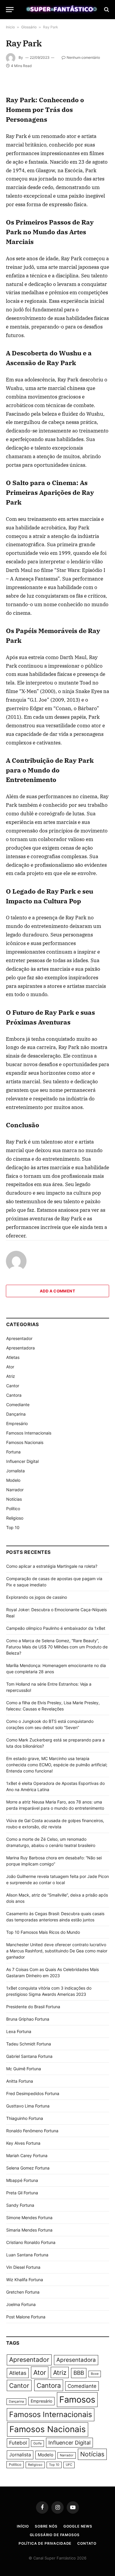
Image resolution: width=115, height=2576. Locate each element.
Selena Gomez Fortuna (28, 2168)
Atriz (11, 1376)
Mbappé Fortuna (22, 2180)
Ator (10, 1367)
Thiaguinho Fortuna (25, 2118)
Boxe (95, 2374)
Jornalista (15, 1471)
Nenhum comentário (83, 57)
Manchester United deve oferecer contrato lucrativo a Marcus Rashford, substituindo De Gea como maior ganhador (57, 1951)
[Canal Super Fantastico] (60, 10)
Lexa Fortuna (19, 2031)
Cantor (13, 1386)
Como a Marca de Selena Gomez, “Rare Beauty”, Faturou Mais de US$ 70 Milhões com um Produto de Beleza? (57, 1647)
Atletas (13, 1357)
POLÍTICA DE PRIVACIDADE (45, 2543)
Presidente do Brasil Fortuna (33, 2007)
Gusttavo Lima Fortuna (28, 2106)
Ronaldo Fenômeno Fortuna (32, 2131)
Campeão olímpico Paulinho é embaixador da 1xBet (56, 1628)
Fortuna (13, 1452)
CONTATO (87, 2543)
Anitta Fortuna (20, 2081)
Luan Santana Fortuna (27, 2255)
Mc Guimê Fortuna (24, 2069)
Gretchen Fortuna (23, 2292)
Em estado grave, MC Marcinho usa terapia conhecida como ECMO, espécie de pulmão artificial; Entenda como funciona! (57, 1765)
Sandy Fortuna (20, 2205)
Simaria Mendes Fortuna (29, 2230)
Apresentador (19, 1338)
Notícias (14, 1499)
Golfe (37, 2444)
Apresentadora (20, 1348)
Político (13, 1509)
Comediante (18, 1405)
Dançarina (16, 1414)
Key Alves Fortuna (23, 2143)
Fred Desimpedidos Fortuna (33, 2093)
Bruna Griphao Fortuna (28, 2019)
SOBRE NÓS (46, 2526)
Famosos (77, 2399)
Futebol (18, 2443)
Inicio (10, 27)
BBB (79, 2373)
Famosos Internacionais (29, 1433)
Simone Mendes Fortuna (29, 2218)
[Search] (106, 10)
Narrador (15, 1490)
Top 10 (13, 1527)
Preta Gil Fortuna (22, 2193)
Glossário (29, 27)
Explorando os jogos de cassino (37, 1597)
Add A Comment (57, 1291)
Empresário (17, 1423)
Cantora (14, 1395)
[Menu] (10, 10)
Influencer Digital (22, 1461)
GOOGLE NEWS (78, 2526)
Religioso (15, 1518)
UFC (69, 2465)
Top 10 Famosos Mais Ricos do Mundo (43, 1932)
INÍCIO (23, 2526)
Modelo (13, 1480)
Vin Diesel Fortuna (23, 2267)
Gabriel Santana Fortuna (29, 2056)
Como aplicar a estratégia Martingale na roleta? (52, 1566)
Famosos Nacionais (25, 1442)
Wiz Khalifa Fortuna (25, 2280)
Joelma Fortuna (21, 2304)
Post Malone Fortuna (26, 2317)
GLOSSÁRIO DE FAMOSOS (55, 2535)
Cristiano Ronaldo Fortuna (31, 2242)
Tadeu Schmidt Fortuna (29, 2044)
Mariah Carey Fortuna (27, 2155)
